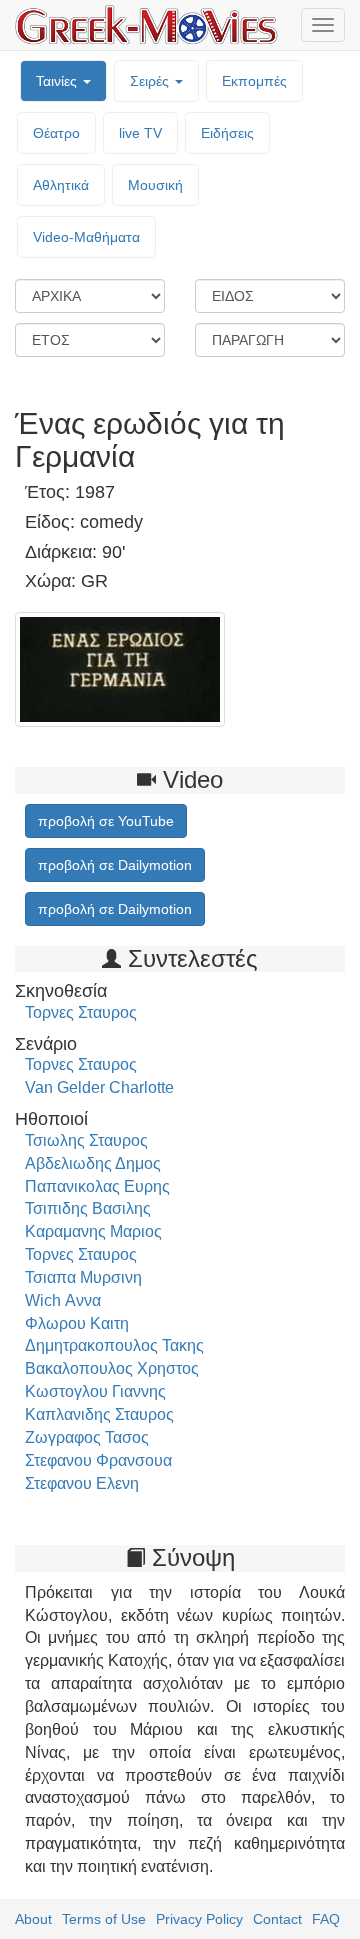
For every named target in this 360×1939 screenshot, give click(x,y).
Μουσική (155, 185)
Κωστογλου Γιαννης (95, 1391)
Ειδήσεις (227, 133)
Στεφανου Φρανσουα (98, 1460)
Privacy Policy (199, 1919)
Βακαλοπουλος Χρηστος (112, 1368)
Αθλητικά (61, 185)
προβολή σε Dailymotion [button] (115, 865)
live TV (140, 133)
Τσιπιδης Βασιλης (88, 1208)
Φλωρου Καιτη (77, 1323)
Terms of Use (104, 1919)
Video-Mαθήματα (86, 237)
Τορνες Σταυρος (81, 1012)
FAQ (326, 1919)
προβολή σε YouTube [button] (106, 821)
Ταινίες (58, 81)
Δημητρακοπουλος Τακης (114, 1345)
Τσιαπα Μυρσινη (83, 1277)
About (33, 1919)
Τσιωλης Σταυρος (86, 1140)
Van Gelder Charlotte (99, 1087)
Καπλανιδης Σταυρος (99, 1414)
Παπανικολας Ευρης (97, 1186)
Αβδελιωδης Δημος (93, 1163)
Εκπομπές (254, 81)
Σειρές (151, 81)
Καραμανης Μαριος (93, 1231)
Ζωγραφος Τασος (87, 1437)
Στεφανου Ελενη (82, 1483)
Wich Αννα (63, 1300)
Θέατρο (56, 133)
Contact (277, 1919)
